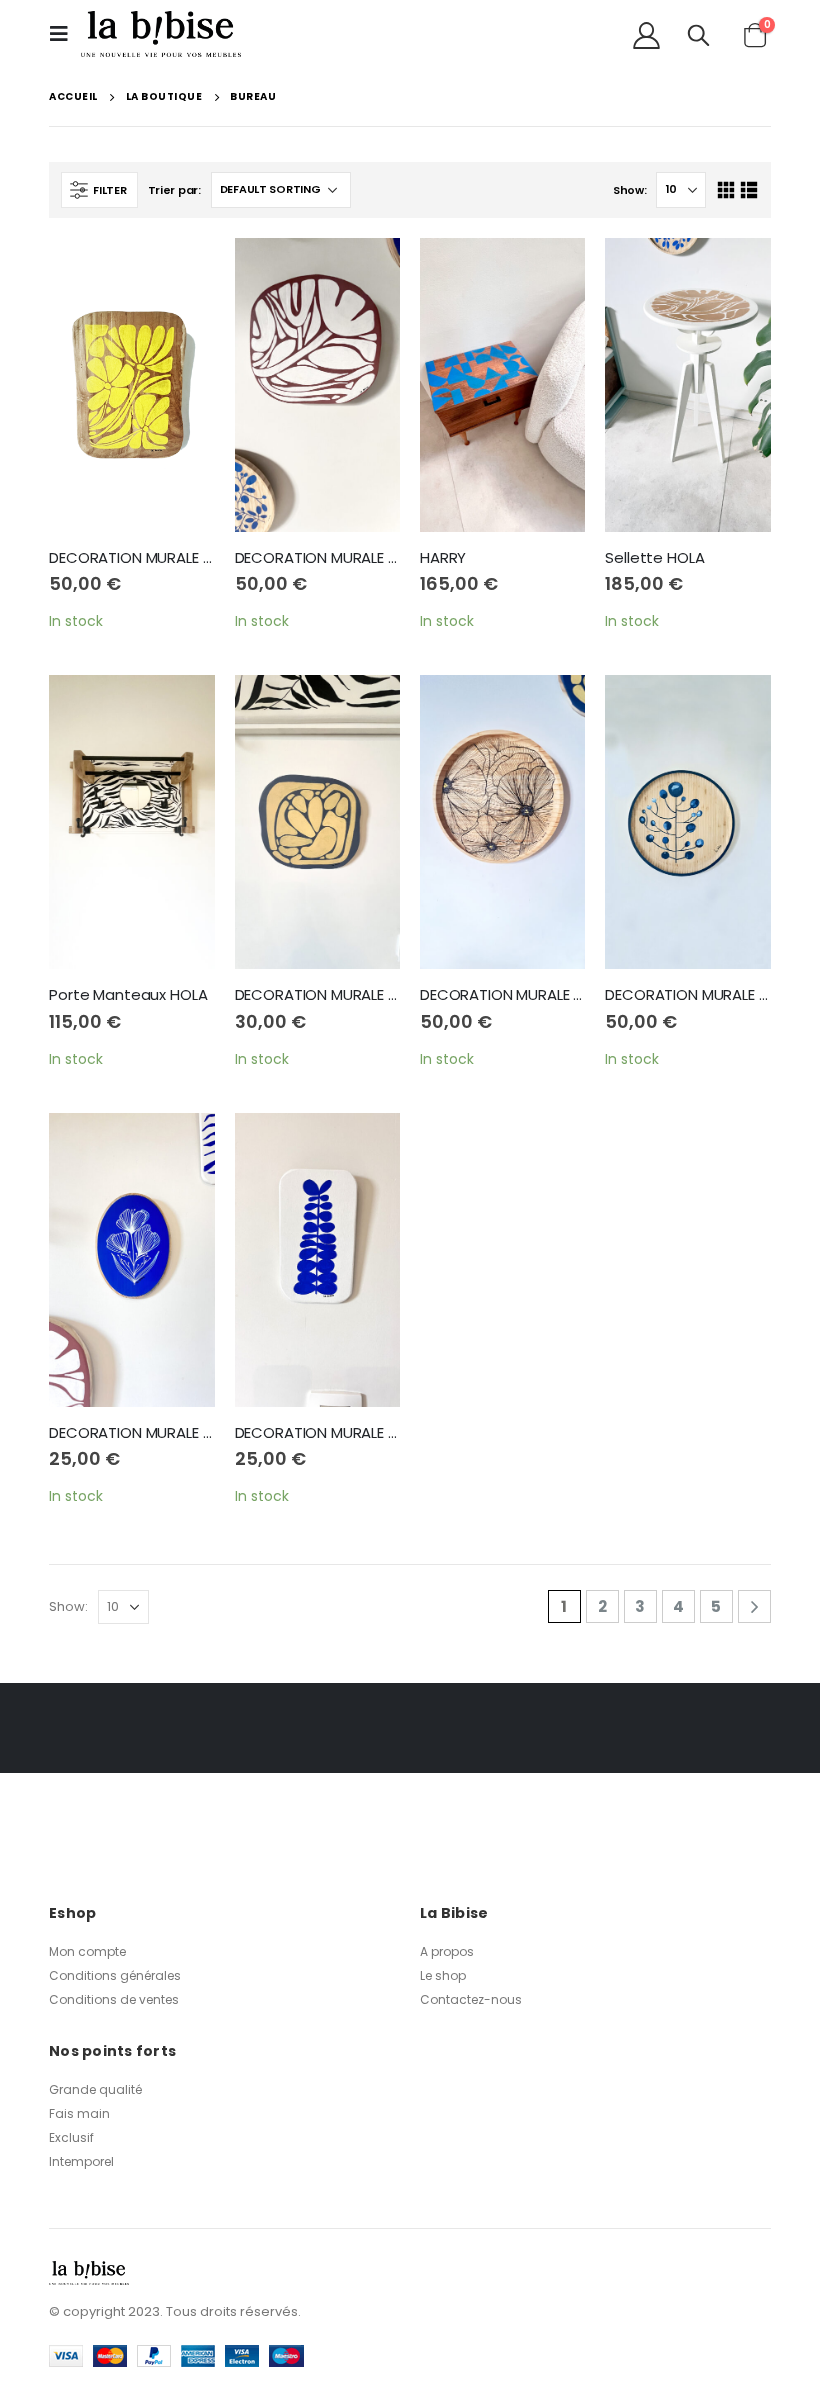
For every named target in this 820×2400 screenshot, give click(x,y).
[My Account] (646, 34)
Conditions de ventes (114, 1999)
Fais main (79, 2113)
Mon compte (87, 1951)
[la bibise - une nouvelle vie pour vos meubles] (161, 34)
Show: (630, 190)
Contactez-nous (471, 1999)
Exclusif (71, 2137)
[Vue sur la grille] (725, 190)
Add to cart (182, 271)
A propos (447, 1951)
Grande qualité (95, 2089)
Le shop (443, 1975)
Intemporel (81, 2161)
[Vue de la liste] (749, 190)
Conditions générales (115, 1975)
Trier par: (174, 190)
